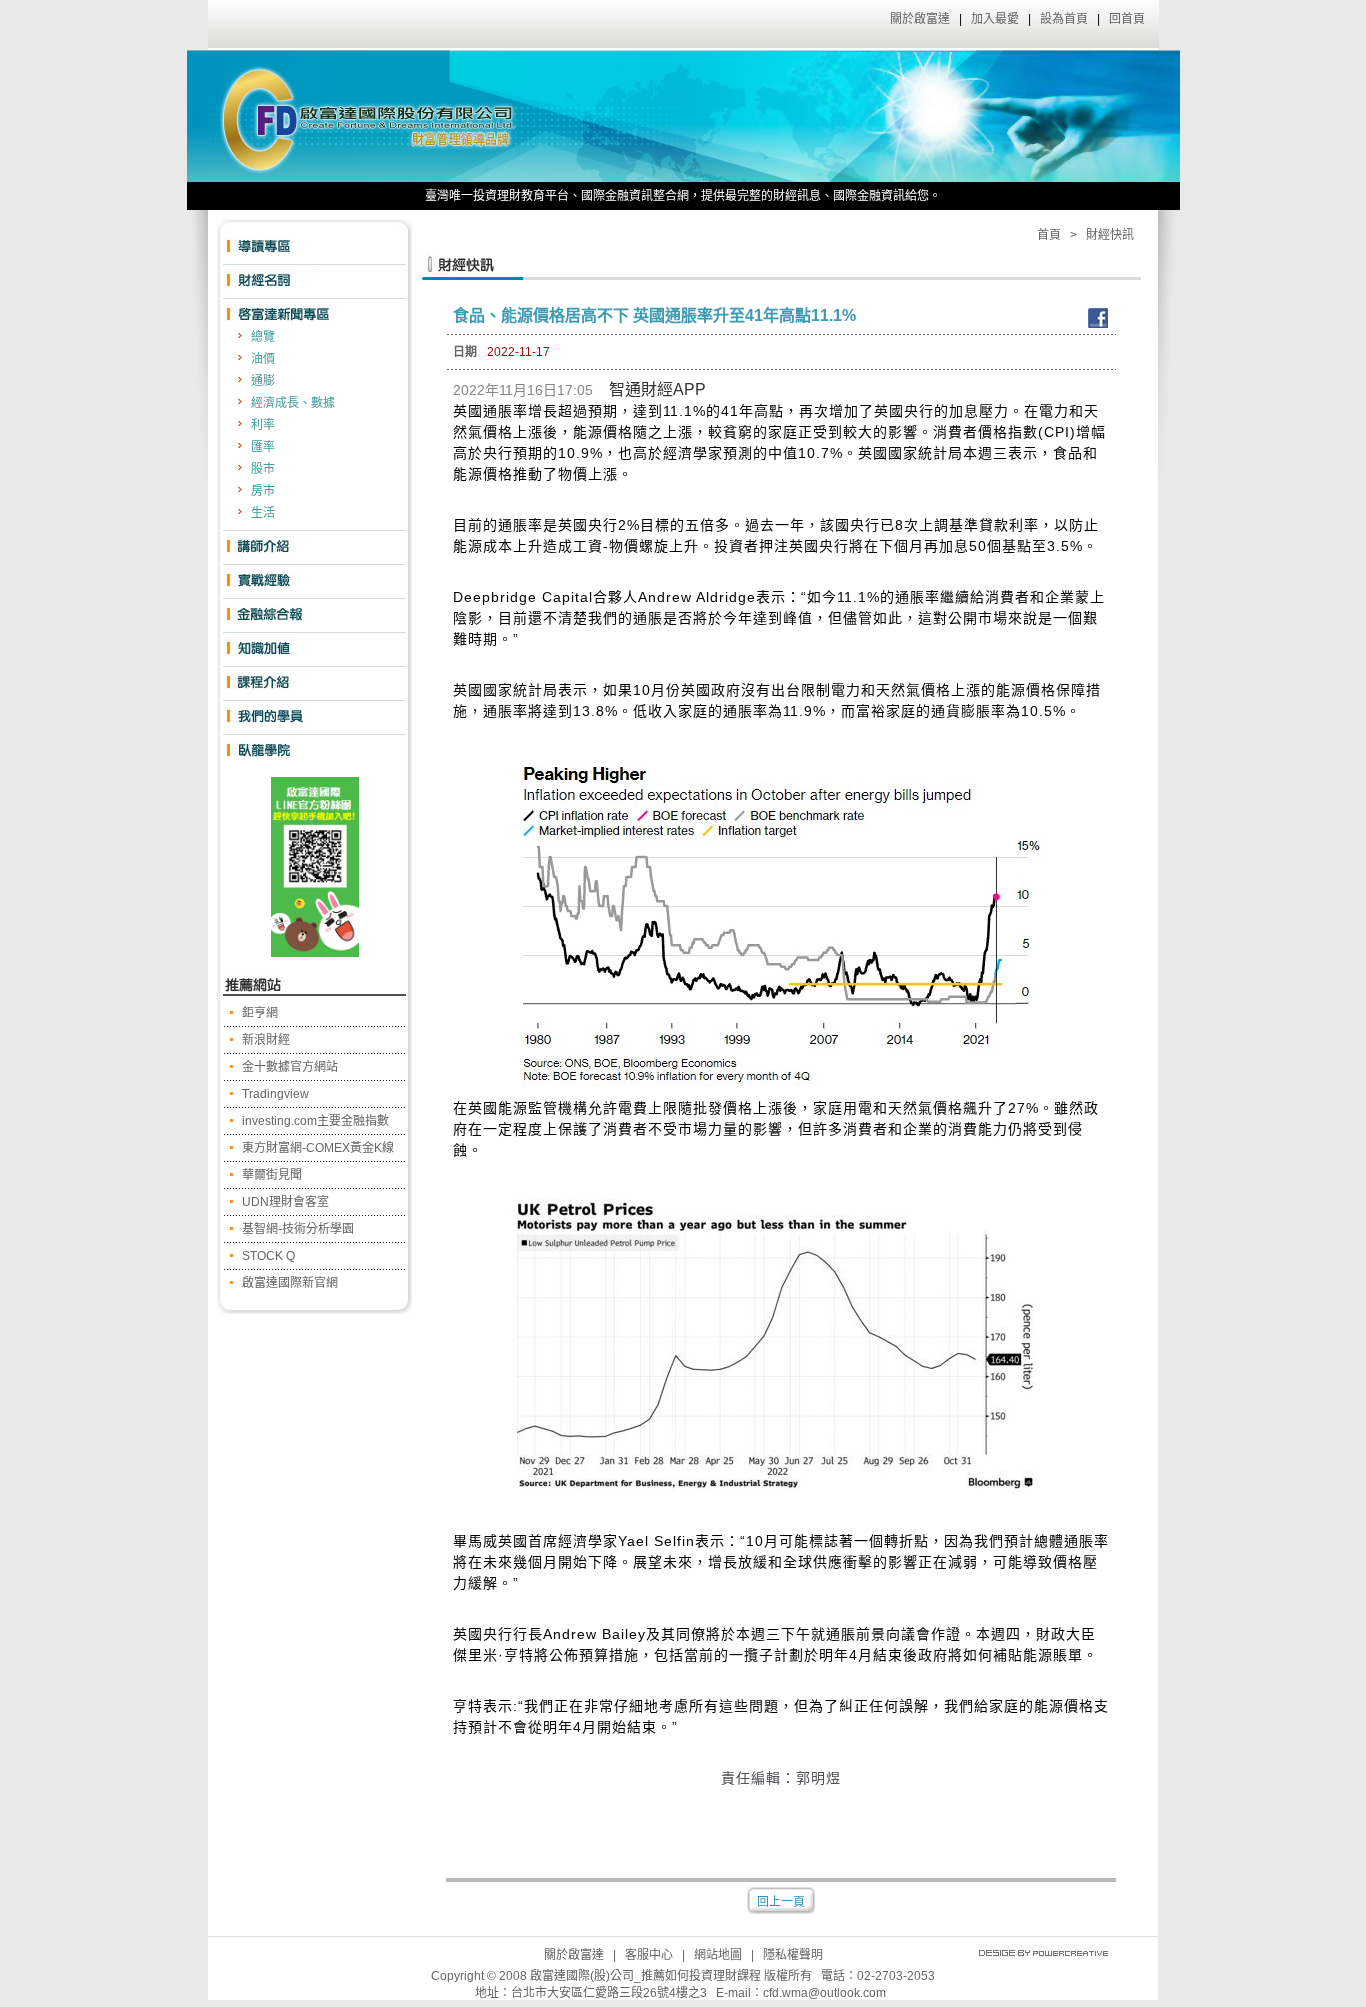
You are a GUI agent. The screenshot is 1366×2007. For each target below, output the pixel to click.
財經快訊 (1110, 235)
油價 (263, 359)
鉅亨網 (260, 1013)
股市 (263, 469)
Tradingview (275, 1094)
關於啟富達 (920, 19)
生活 (263, 513)
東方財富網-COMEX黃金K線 (318, 1148)
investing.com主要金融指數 (315, 1121)
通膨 (263, 381)
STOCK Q (268, 1256)
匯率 (263, 447)
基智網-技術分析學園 (298, 1229)
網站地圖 (718, 1955)
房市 (263, 491)
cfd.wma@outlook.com (824, 1993)
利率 (263, 425)
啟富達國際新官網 (290, 1283)
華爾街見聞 (272, 1175)
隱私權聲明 (793, 1955)
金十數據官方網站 (290, 1067)
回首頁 (1127, 19)
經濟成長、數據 (293, 403)
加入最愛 (995, 19)
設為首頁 (1064, 19)
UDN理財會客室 (285, 1202)
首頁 (1049, 235)
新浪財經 (266, 1040)
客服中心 (649, 1955)
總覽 (263, 337)
